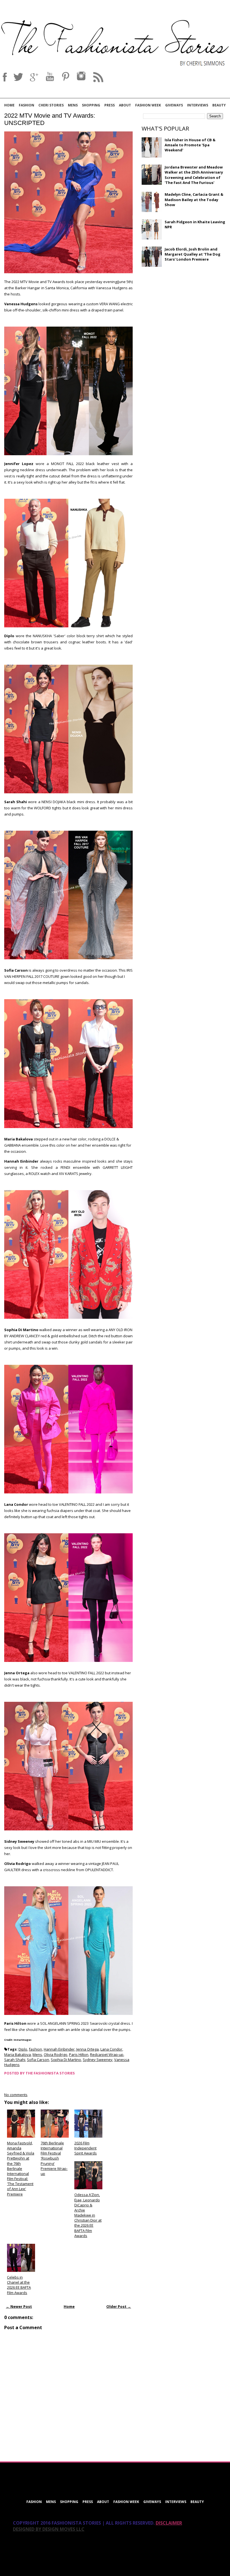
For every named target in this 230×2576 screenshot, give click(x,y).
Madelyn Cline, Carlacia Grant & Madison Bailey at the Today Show (194, 199)
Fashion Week (148, 105)
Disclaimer (169, 2523)
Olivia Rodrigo (56, 2055)
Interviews (198, 105)
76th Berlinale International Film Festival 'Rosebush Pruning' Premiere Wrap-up (54, 2158)
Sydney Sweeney (98, 2060)
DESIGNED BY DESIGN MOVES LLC (49, 2529)
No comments (16, 2095)
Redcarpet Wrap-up (107, 2055)
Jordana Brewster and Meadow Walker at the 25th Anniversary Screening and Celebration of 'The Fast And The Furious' (194, 175)
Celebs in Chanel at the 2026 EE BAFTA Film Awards (19, 2285)
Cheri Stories (51, 105)
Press (110, 105)
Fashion (27, 105)
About (125, 105)
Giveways (174, 105)
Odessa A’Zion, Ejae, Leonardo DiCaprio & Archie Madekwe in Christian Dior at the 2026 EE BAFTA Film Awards (88, 2215)
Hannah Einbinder (59, 2049)
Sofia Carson (38, 2060)
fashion (35, 2049)
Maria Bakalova (18, 2055)
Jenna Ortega (88, 2049)
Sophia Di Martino (66, 2060)
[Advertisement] (184, 312)
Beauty (219, 105)
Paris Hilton (79, 2055)
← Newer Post (19, 2306)
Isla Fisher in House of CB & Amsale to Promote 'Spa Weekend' (190, 145)
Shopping (91, 105)
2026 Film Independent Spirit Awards (86, 2148)
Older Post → (119, 2306)
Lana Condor (111, 2049)
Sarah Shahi (15, 2060)
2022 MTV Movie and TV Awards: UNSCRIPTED (50, 119)
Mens (73, 105)
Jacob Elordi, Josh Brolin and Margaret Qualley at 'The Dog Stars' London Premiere (193, 254)
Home (9, 105)
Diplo (23, 2049)
